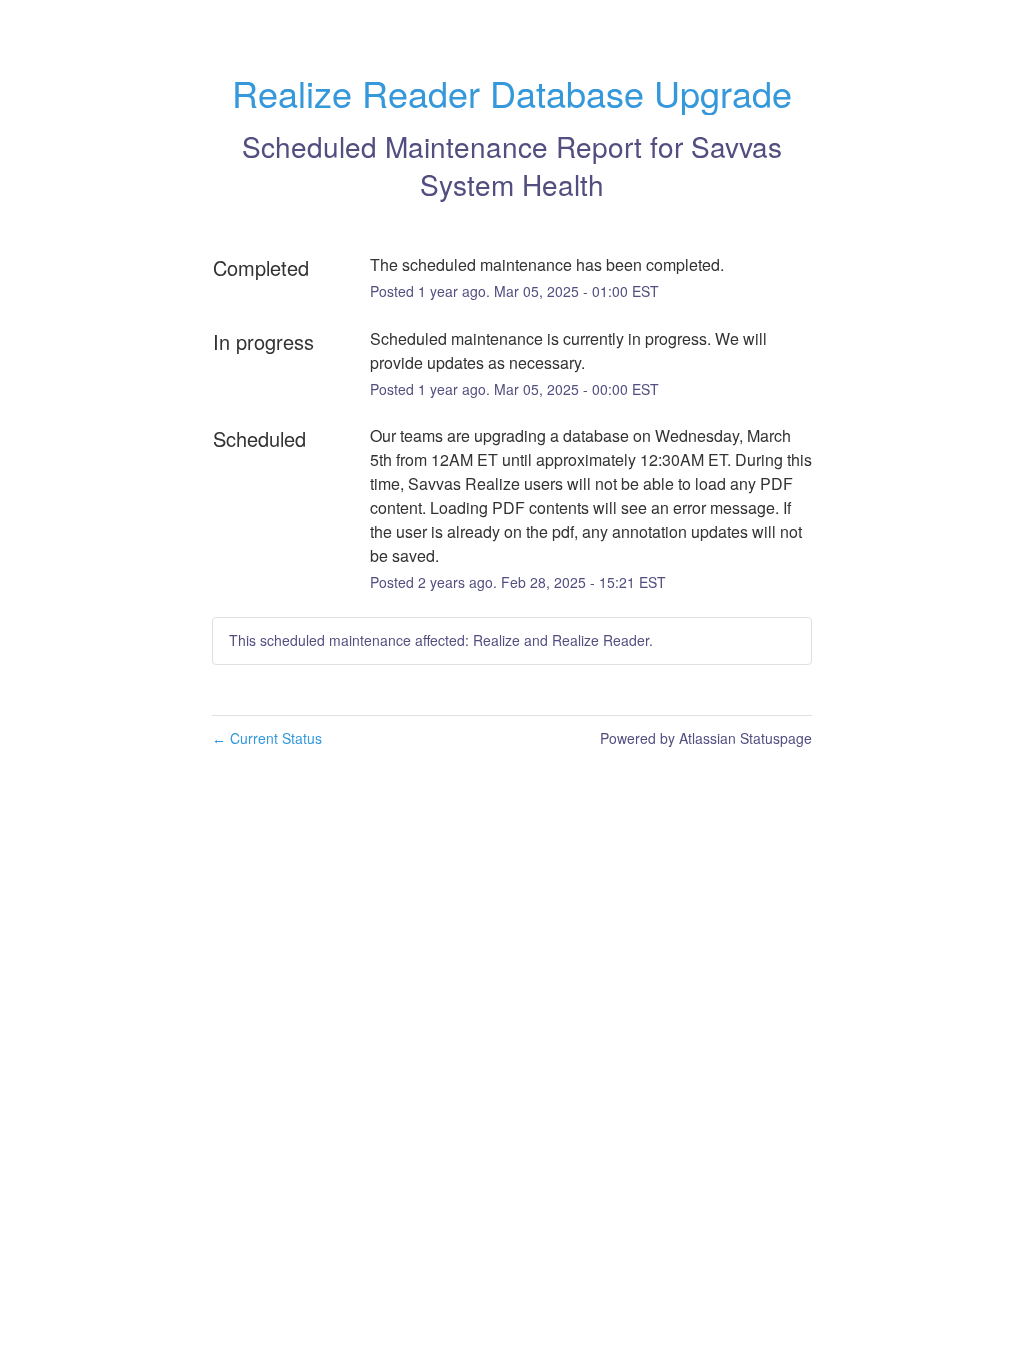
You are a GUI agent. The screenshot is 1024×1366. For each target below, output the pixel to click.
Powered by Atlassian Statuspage (706, 738)
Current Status (267, 738)
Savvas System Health (601, 165)
